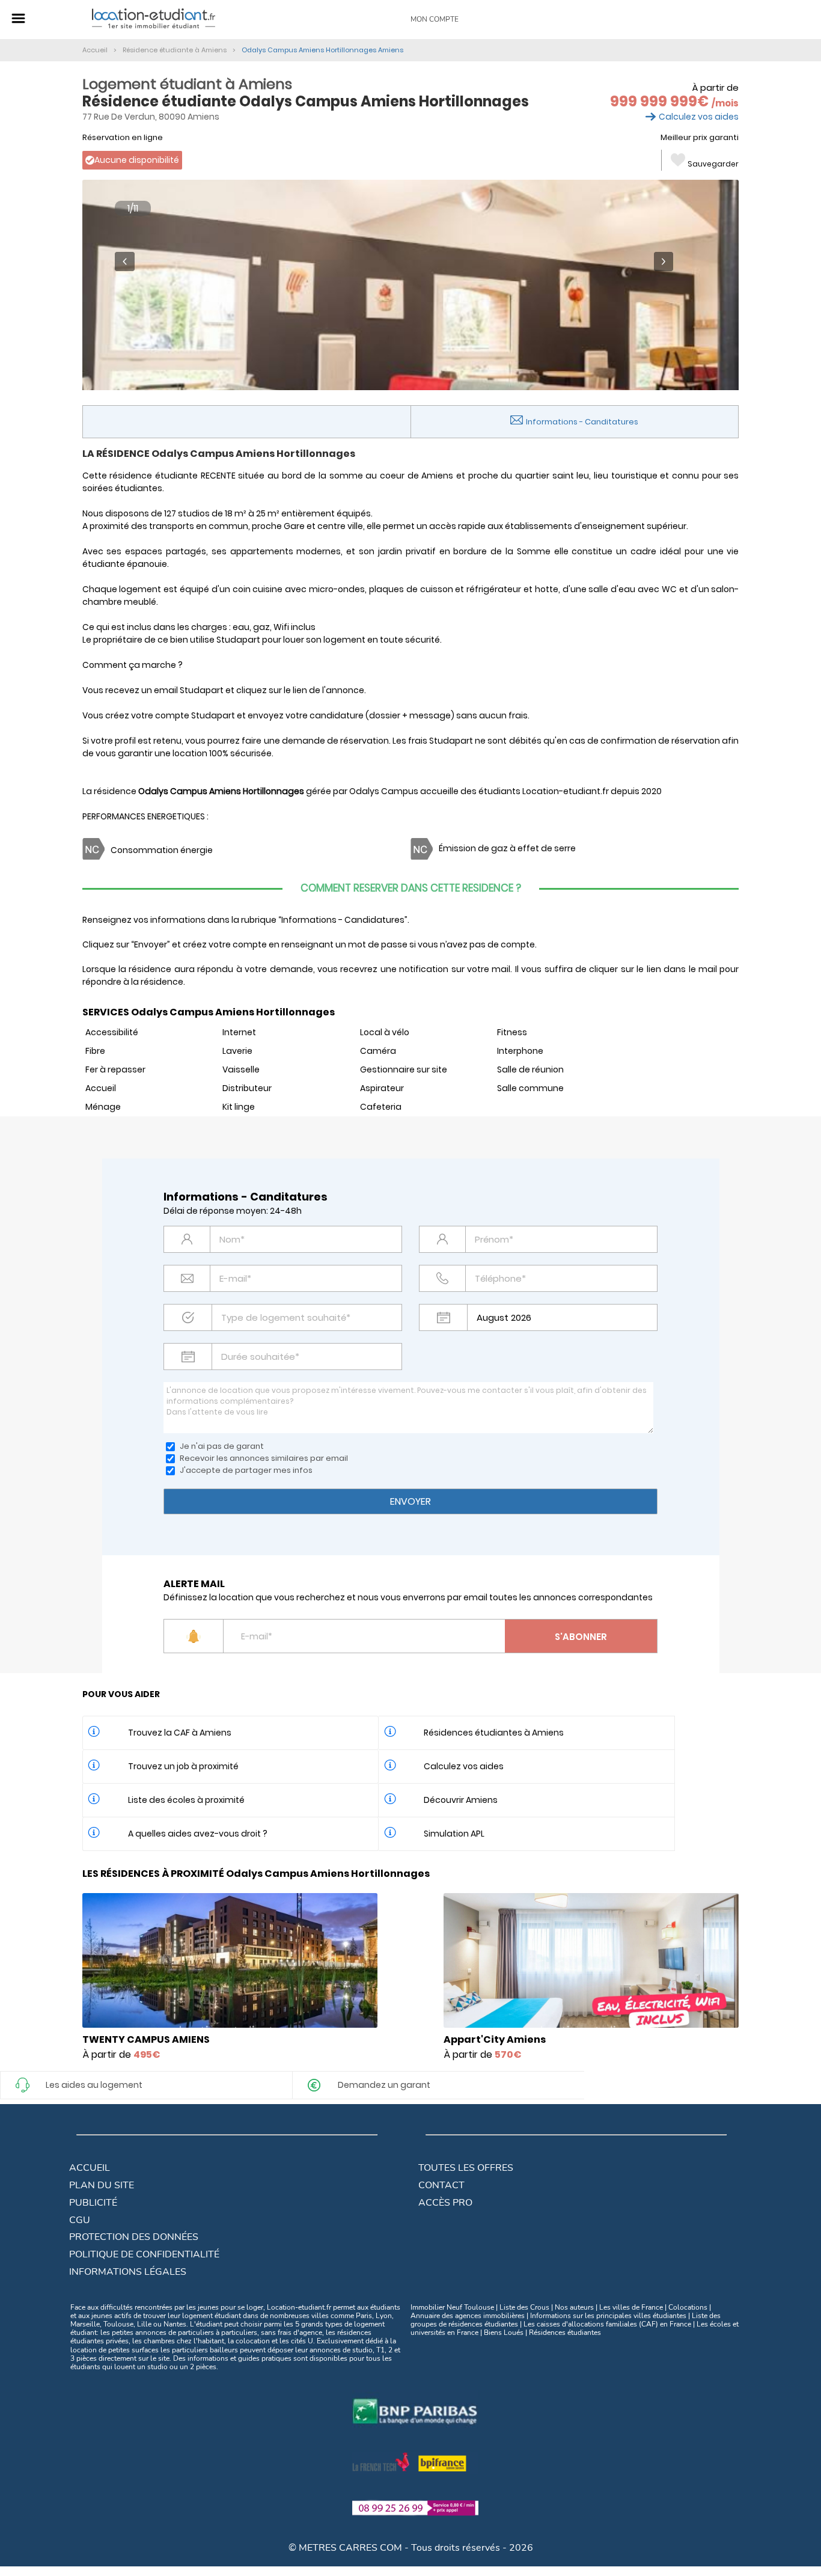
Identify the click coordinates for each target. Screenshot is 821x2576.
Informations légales (128, 2272)
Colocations (688, 2307)
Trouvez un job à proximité (183, 1766)
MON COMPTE (435, 19)
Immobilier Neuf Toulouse (452, 2307)
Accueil (90, 2168)
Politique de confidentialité (144, 2254)
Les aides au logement (94, 2085)
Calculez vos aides (699, 117)
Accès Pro (445, 2203)
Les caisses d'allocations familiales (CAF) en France (607, 2324)
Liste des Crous (524, 2307)
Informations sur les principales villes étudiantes (608, 2316)
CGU (80, 2220)
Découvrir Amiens (461, 1800)
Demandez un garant (384, 2085)
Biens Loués (504, 2333)
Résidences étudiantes (565, 2333)
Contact (441, 2185)
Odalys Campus (384, 791)
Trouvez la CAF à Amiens (180, 1733)
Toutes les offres (466, 2168)
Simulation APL (454, 1834)
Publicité (93, 2203)
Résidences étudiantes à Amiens (494, 1733)
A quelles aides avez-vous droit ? (198, 1834)
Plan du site (102, 2185)
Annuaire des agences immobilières (468, 2316)
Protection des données (134, 2237)
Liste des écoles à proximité (186, 1800)
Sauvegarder (713, 164)
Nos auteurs (574, 2307)
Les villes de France (631, 2307)
